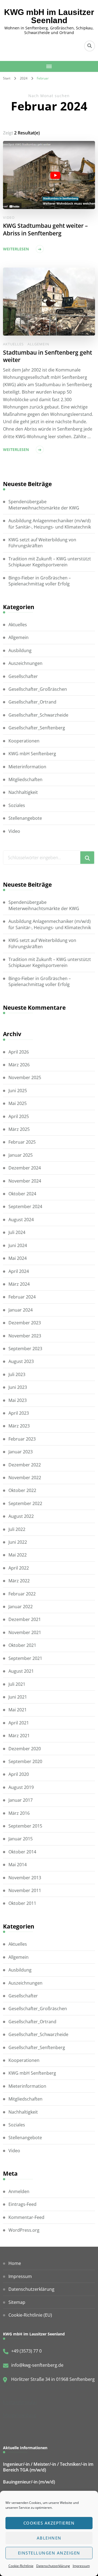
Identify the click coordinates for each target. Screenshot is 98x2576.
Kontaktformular (20, 2402)
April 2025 (19, 1116)
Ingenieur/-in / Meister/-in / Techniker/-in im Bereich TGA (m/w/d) (48, 2467)
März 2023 (19, 1426)
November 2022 (25, 1478)
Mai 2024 (18, 1258)
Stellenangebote (25, 818)
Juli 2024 (17, 1232)
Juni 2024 (18, 1245)
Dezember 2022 (25, 1465)
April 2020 (19, 1774)
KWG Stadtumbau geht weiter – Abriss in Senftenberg (45, 229)
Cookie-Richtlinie (21, 2566)
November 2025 (25, 1077)
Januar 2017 (21, 1800)
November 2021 (25, 1632)
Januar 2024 (21, 1310)
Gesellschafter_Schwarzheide (38, 715)
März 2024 (19, 1284)
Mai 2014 (18, 1865)
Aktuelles (13, 344)
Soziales (17, 805)
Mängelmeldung (20, 2415)
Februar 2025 (22, 1142)
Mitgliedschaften (25, 779)
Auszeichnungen (25, 663)
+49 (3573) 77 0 (26, 2351)
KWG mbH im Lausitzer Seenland (49, 16)
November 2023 (25, 1336)
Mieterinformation (27, 767)
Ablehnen (49, 2538)
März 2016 (19, 1813)
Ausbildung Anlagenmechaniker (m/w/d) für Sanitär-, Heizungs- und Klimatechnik (50, 524)
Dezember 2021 (25, 1619)
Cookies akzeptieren (49, 2523)
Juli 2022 (17, 1529)
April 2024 (19, 1271)
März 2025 (19, 1129)
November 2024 (25, 1181)
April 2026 (19, 1052)
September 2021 (25, 1658)
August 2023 (21, 1361)
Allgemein (38, 344)
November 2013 (25, 1878)
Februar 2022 (22, 1594)
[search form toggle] (90, 46)
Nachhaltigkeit (23, 792)
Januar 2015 (21, 1839)
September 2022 (25, 1503)
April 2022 (19, 1568)
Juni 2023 (18, 1387)
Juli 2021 (17, 1684)
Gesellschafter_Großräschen (38, 689)
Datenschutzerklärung (53, 2566)
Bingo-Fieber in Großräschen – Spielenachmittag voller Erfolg (40, 581)
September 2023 (25, 1349)
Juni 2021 (18, 1697)
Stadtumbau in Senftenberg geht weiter (48, 356)
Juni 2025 (18, 1091)
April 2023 (19, 1413)
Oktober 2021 (22, 1645)
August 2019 (21, 1787)
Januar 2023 (21, 1452)
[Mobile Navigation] (49, 66)
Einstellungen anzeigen (49, 2553)
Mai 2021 (18, 1710)
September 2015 (25, 1826)
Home (15, 2263)
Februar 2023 (22, 1439)
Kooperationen (24, 741)
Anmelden (19, 2191)
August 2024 (21, 1220)
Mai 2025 (18, 1103)
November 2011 (25, 1890)
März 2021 (19, 1736)
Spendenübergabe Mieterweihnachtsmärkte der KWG (44, 505)
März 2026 (19, 1065)
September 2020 (25, 1761)
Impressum (81, 2566)
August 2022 (21, 1516)
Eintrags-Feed (22, 2204)
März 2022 (19, 1581)
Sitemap (17, 2302)
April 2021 (19, 1723)
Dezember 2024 (25, 1168)
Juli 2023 (17, 1374)
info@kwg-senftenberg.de (37, 2365)
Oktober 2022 (22, 1490)
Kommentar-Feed (26, 2217)
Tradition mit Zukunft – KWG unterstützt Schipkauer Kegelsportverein (50, 562)
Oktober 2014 (22, 1852)
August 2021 (21, 1671)
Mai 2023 (18, 1400)
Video (9, 217)
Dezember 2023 (25, 1323)
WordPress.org (24, 2230)
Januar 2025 (21, 1155)
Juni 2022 (18, 1542)
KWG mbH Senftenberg (32, 754)
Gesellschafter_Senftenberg (37, 728)
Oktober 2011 (22, 1903)
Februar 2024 (22, 1297)
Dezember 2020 (25, 1749)
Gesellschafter (23, 676)
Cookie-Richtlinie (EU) (30, 2315)
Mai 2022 (18, 1555)
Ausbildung (20, 650)
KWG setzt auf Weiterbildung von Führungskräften (42, 543)
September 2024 (25, 1206)
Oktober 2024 (22, 1194)
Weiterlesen (16, 249)
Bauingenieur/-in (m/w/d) (29, 2482)
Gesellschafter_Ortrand (32, 702)
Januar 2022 (21, 1607)
